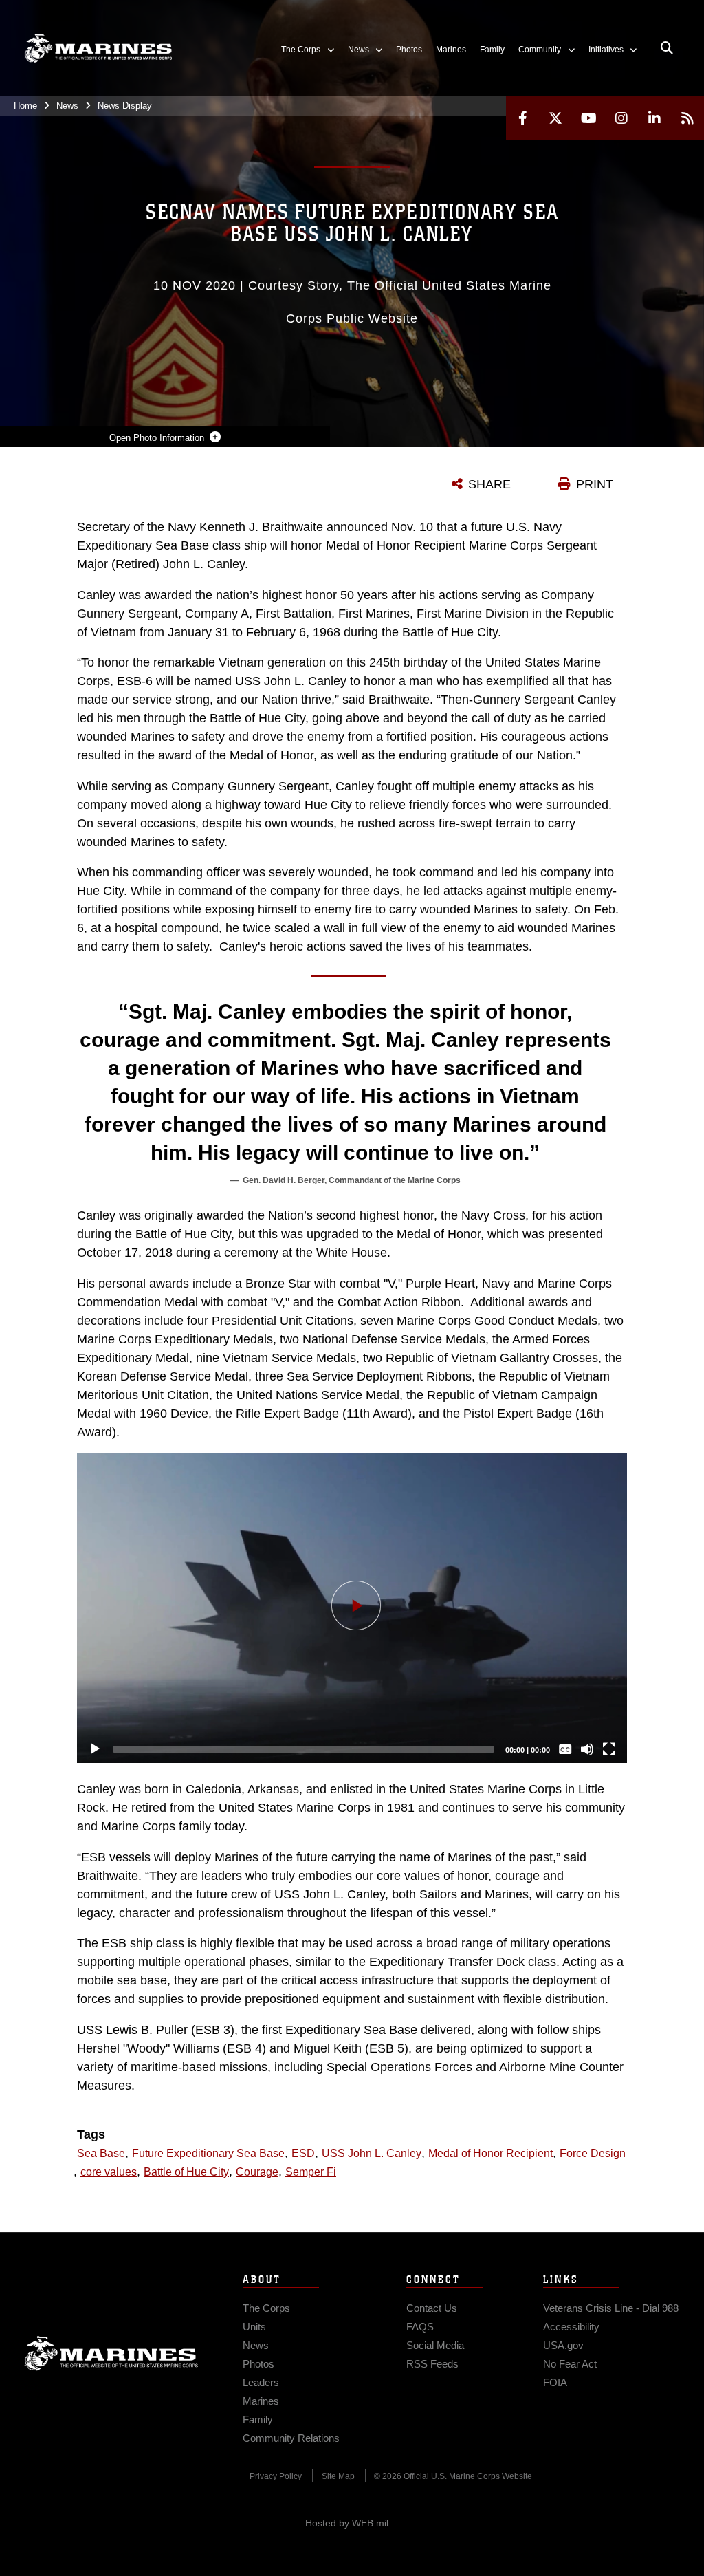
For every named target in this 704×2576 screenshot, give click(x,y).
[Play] (95, 1749)
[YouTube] (588, 118)
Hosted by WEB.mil (347, 2523)
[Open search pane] (667, 48)
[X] (555, 118)
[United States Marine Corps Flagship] (98, 48)
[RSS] (687, 118)
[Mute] (587, 1749)
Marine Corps (111, 2353)
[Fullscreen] (609, 1749)
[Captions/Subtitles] (565, 1749)
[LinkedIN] (654, 118)
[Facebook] (522, 118)
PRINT (595, 484)
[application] (352, 1608)
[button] (352, 1608)
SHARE (489, 484)
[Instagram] (621, 118)
